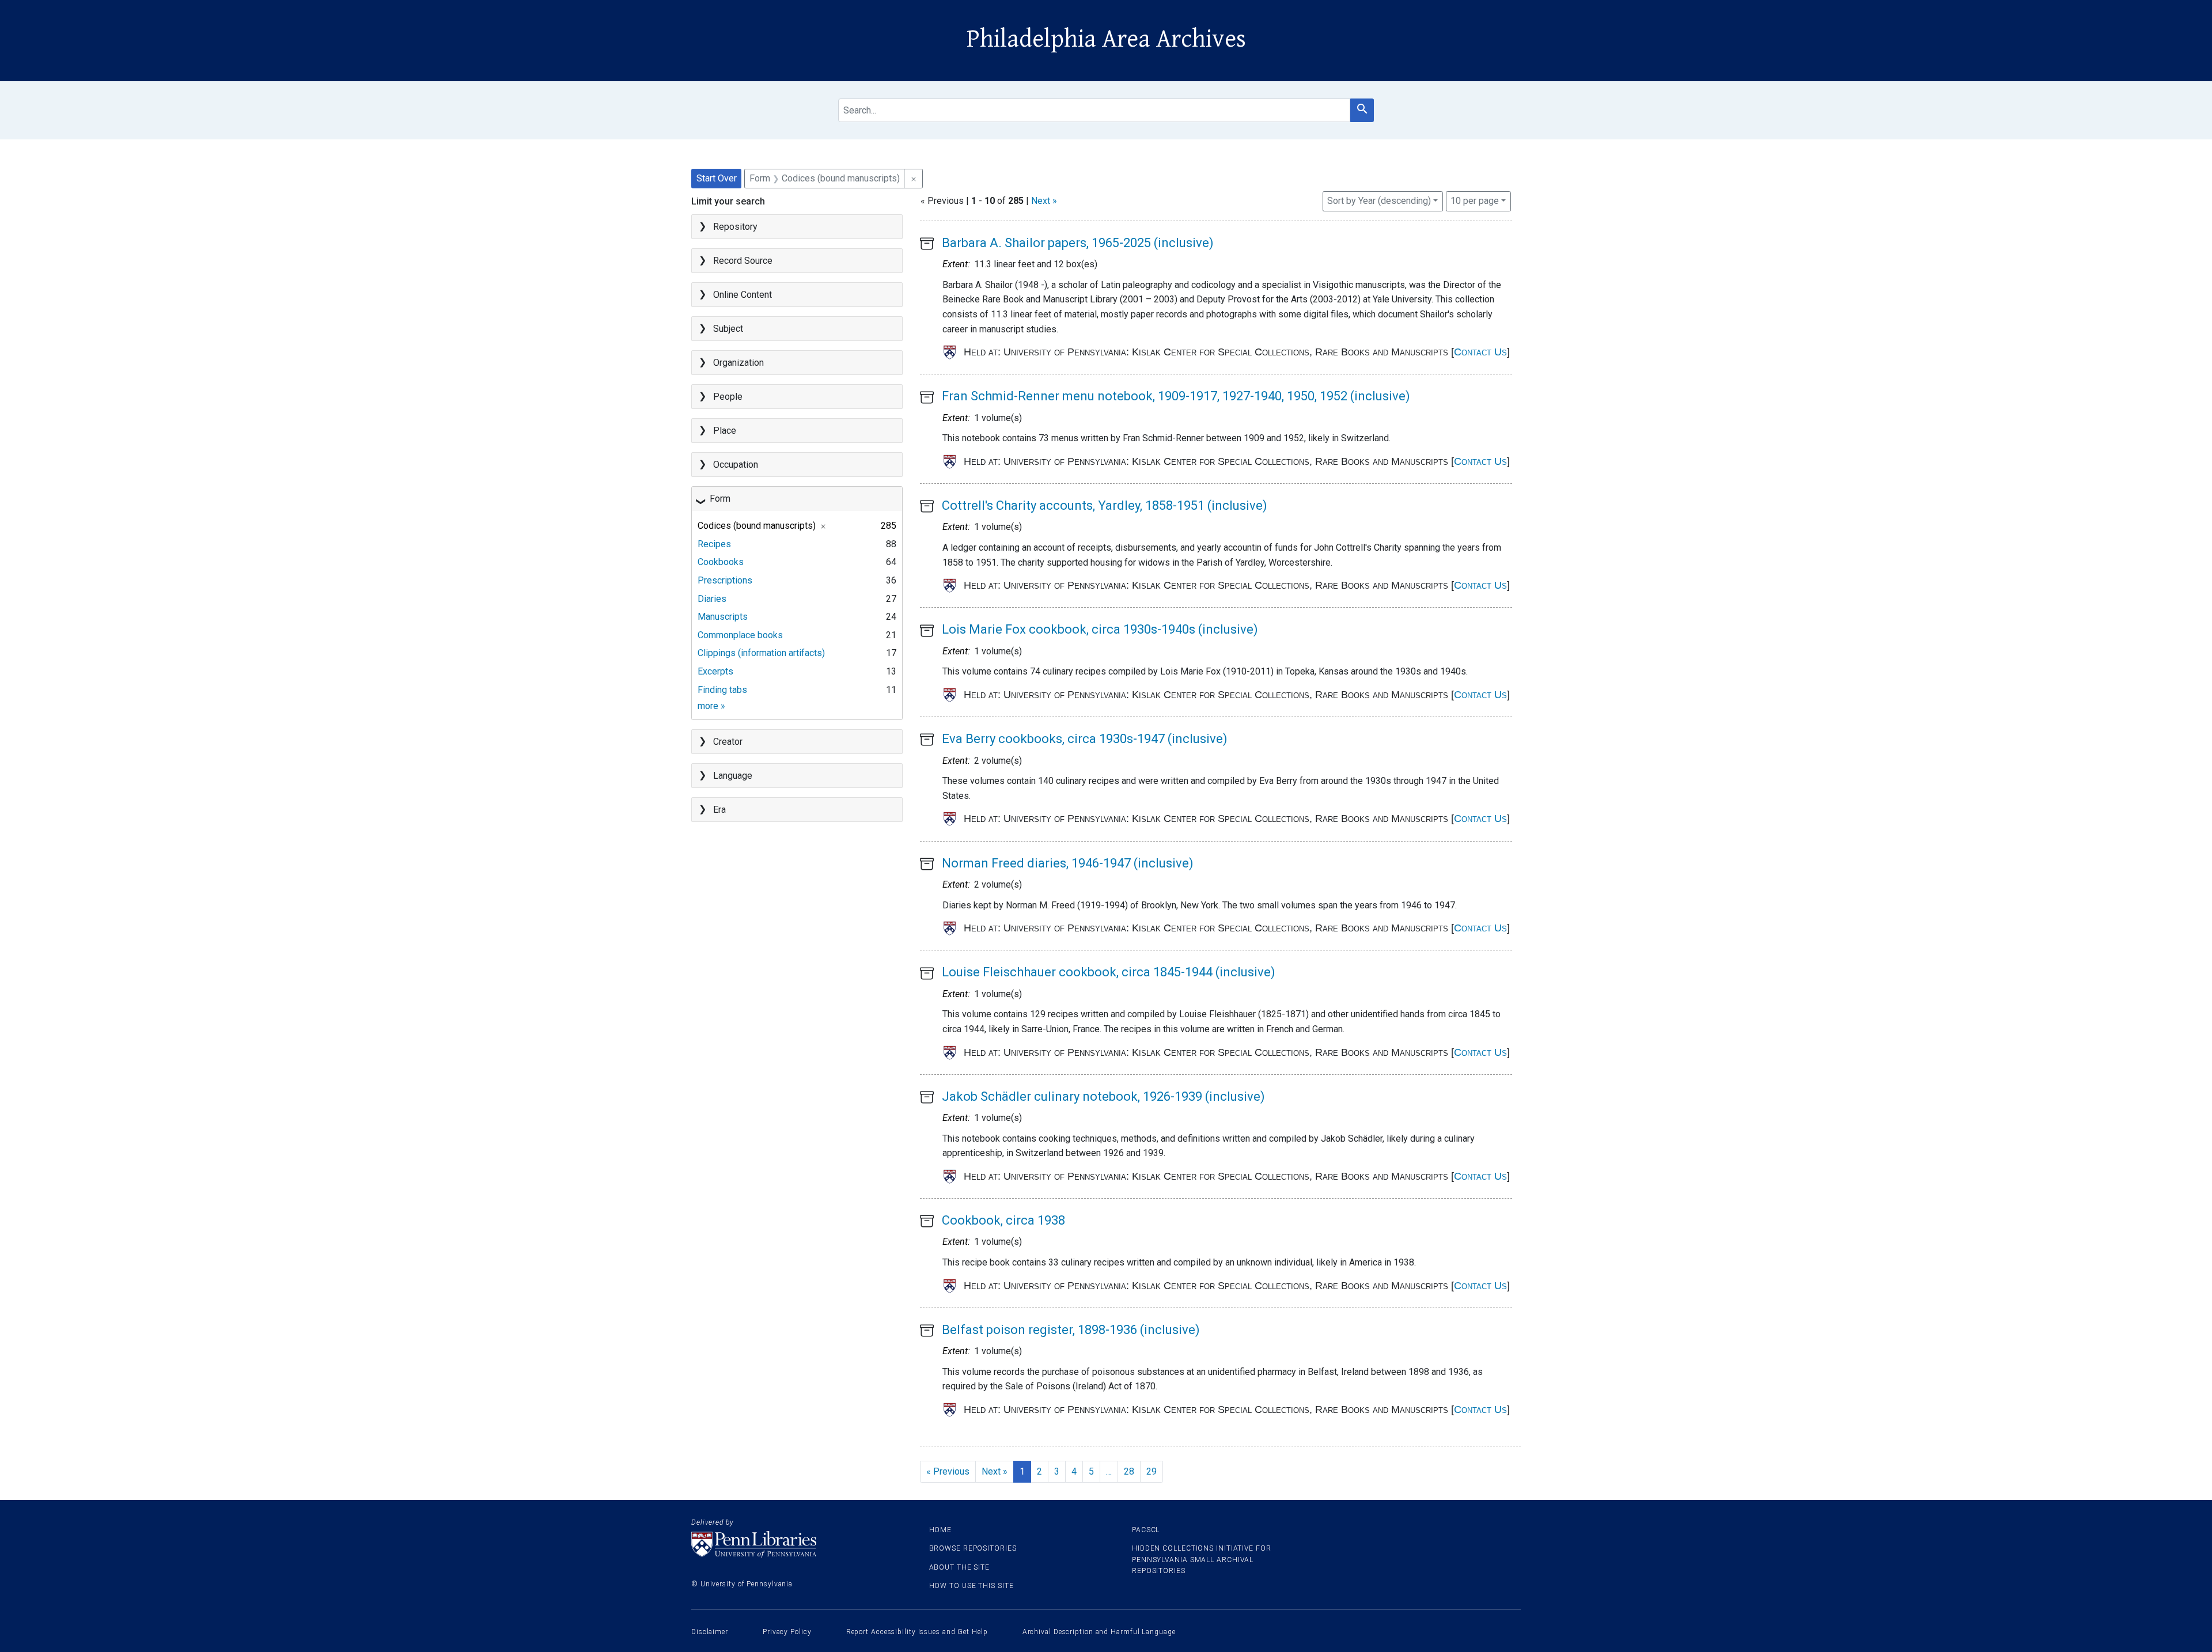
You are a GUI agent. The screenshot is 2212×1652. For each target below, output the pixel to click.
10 (1475, 200)
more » (711, 706)
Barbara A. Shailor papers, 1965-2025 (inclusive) (1078, 243)
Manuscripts (723, 617)
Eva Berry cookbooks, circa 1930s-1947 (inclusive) (1085, 739)
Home (941, 1530)
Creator (728, 742)
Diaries (712, 599)
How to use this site (971, 1586)
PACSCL (1146, 1530)
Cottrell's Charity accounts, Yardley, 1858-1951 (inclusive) (1105, 505)
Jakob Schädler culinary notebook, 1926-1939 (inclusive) (1103, 1096)
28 (1129, 1471)
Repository (735, 227)
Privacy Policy (787, 1632)
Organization (738, 363)
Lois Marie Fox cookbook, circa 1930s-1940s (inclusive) (1100, 629)
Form (720, 499)
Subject (728, 329)
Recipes (714, 544)
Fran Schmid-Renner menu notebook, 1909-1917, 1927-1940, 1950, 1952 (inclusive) (1176, 396)
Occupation (736, 465)
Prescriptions (725, 580)
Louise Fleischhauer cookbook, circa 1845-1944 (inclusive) (1109, 972)
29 (1152, 1471)
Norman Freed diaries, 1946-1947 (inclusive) (1068, 863)
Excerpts (715, 671)
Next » (1044, 201)
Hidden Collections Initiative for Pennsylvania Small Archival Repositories (1202, 1559)
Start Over (717, 178)
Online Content (743, 295)
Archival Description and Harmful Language (1099, 1632)
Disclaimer (710, 1632)
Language (733, 776)
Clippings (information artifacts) (761, 653)
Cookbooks (721, 562)
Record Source (743, 261)
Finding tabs (722, 690)
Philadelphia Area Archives (1106, 39)
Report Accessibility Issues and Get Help (917, 1632)
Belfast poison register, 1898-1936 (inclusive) (1071, 1330)
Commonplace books (740, 635)
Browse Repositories (973, 1548)
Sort (1379, 201)
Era (719, 810)
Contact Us (1480, 352)
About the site (960, 1567)
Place (725, 431)
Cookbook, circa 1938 (1003, 1220)
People (728, 397)
